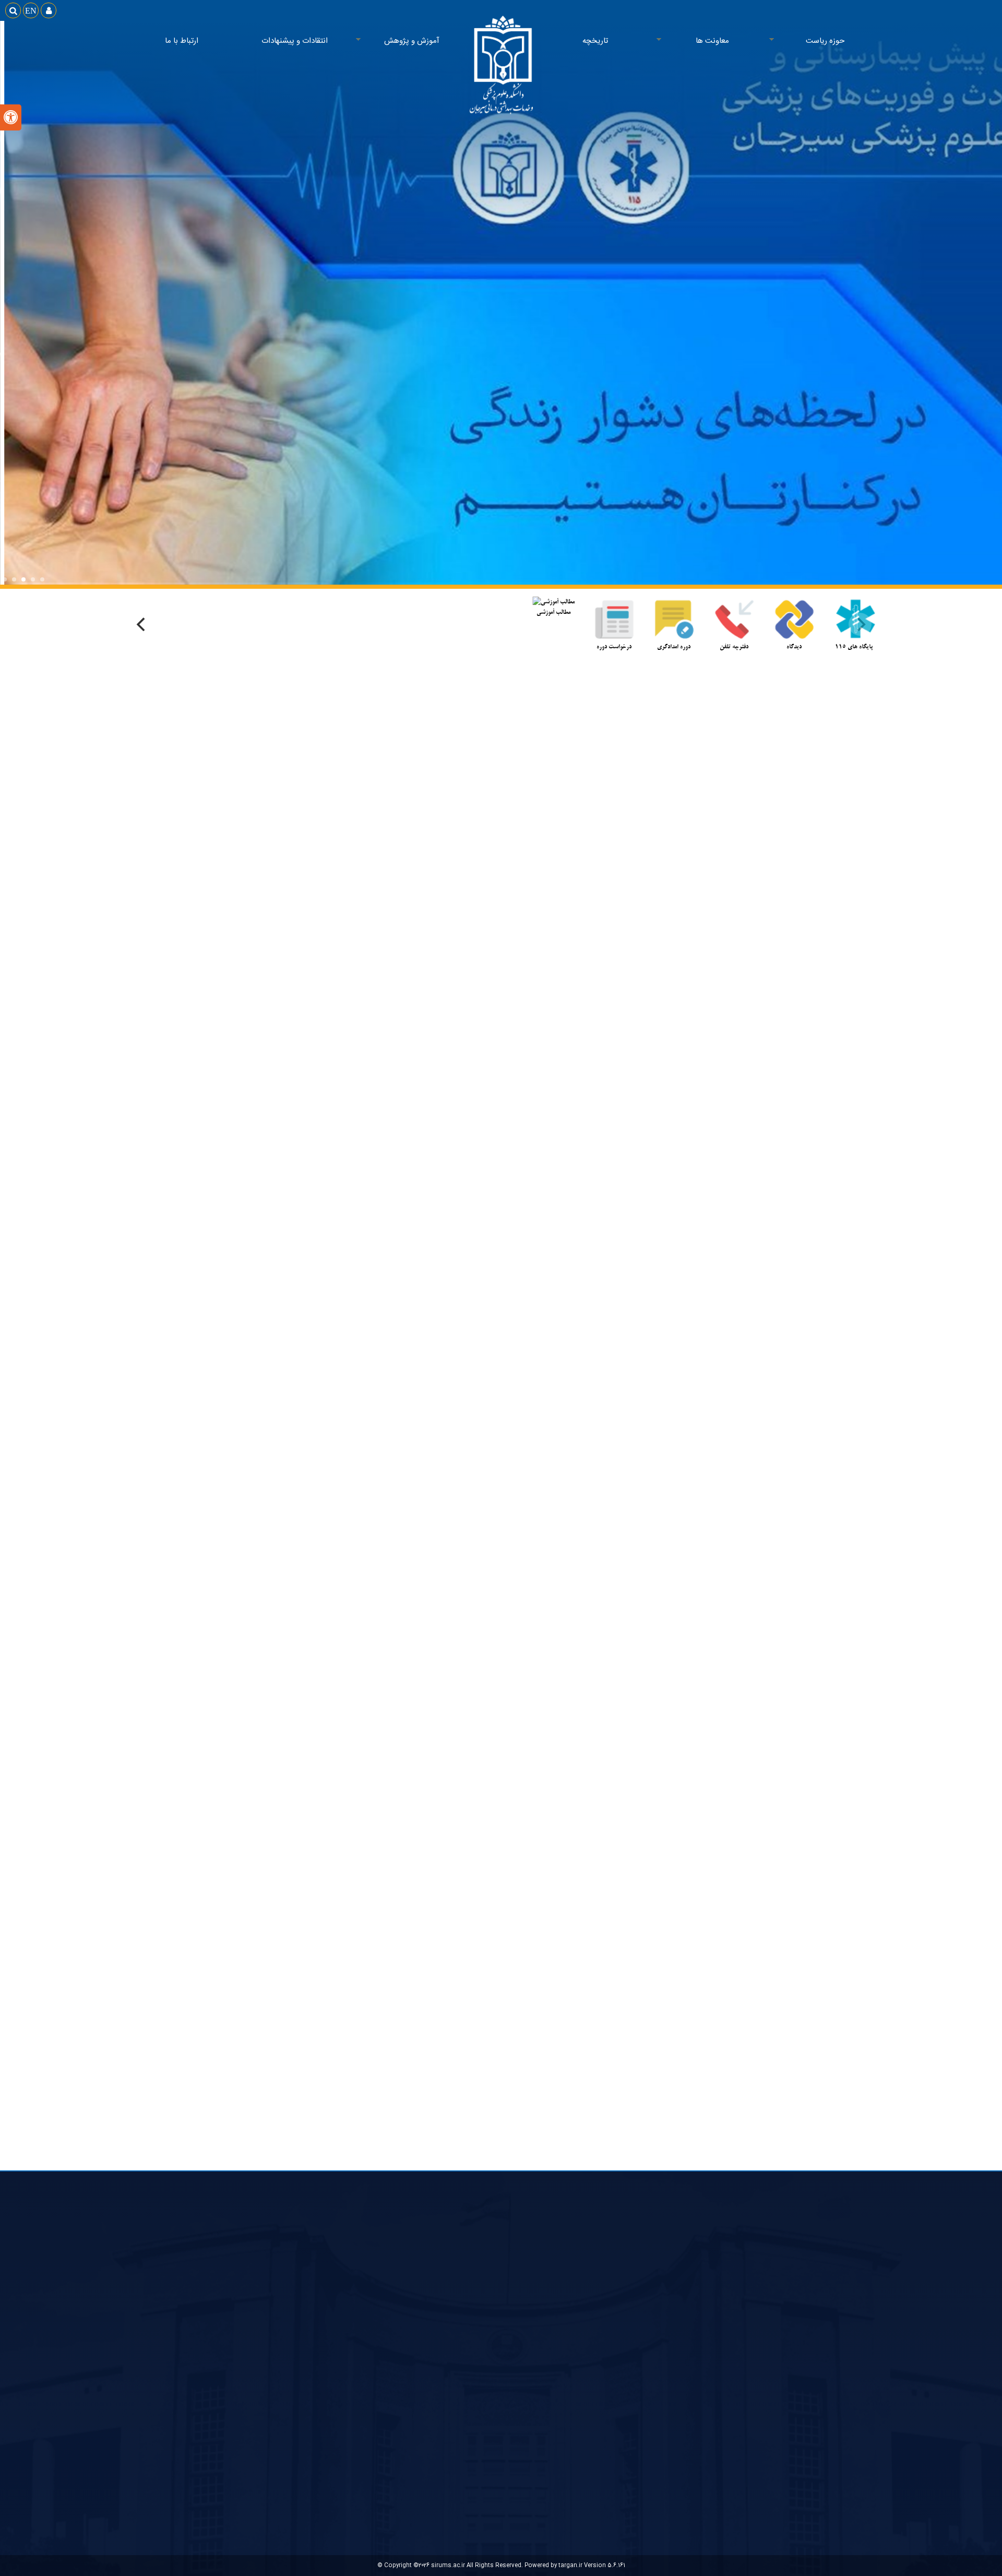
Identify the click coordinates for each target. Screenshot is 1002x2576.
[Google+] (536, 1250)
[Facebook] (489, 1250)
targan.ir (570, 2565)
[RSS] (466, 1250)
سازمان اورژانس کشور (835, 2336)
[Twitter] (513, 1250)
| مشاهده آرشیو (715, 1386)
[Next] (142, 624)
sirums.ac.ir (448, 2565)
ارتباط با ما (182, 41)
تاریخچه (595, 41)
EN (31, 10)
